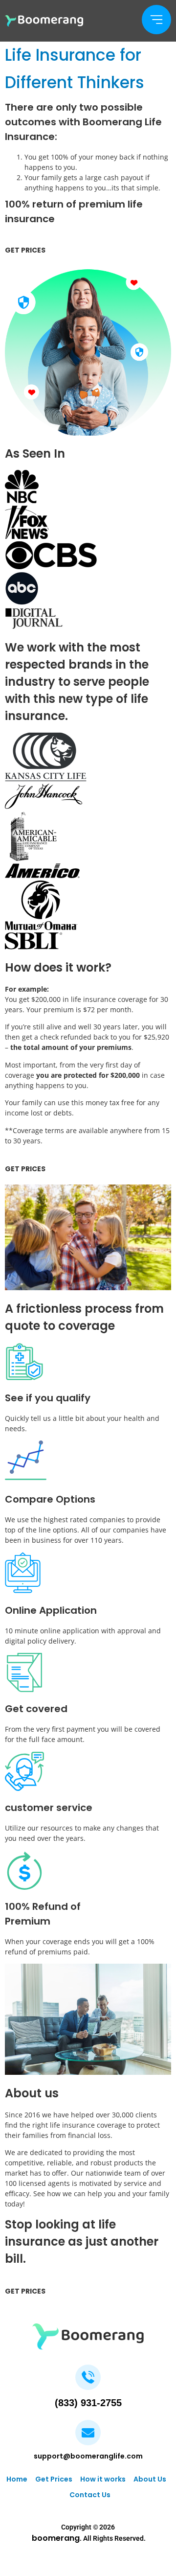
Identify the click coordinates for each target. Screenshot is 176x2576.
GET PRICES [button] (25, 250)
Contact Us (90, 2495)
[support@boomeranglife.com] (88, 2433)
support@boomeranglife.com (88, 2456)
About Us (150, 2479)
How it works (103, 2479)
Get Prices (54, 2479)
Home (17, 2479)
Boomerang (56, 2538)
